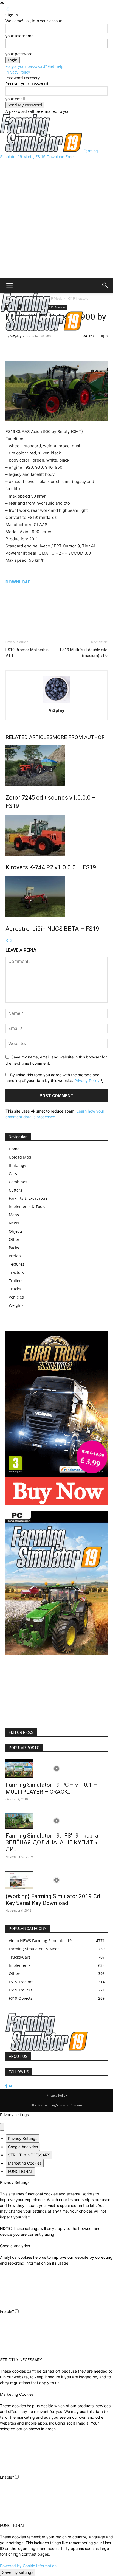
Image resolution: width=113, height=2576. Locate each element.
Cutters (15, 1190)
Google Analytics (23, 2147)
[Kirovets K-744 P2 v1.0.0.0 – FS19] (56, 835)
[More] (36, 349)
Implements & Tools (27, 1206)
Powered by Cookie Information (28, 2566)
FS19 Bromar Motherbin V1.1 (27, 653)
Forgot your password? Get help (35, 66)
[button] (9, 285)
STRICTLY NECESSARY (29, 2155)
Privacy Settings (23, 2138)
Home (14, 1149)
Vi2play (16, 336)
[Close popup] (2, 2127)
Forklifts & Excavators (28, 1198)
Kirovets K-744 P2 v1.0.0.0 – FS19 (51, 867)
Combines (18, 1182)
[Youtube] (10, 2086)
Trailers (16, 1281)
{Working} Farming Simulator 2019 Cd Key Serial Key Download (53, 1900)
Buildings (17, 1165)
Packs (14, 1248)
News (14, 1223)
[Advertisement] (56, 219)
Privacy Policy (18, 72)
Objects (16, 1231)
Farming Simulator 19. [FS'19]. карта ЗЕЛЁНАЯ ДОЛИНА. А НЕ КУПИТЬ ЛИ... (52, 1842)
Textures (17, 1264)
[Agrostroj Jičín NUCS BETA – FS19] (56, 897)
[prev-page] (7, 941)
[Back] (7, 9)
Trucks (15, 1289)
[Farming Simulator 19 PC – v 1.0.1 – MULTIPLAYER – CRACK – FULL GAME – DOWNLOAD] (56, 1769)
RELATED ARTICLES (29, 737)
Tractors (16, 1272)
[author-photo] (56, 703)
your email (15, 99)
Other (14, 1239)
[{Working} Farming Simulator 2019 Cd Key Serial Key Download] (56, 1880)
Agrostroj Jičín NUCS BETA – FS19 (52, 929)
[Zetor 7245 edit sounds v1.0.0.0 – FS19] (56, 766)
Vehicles (16, 1297)
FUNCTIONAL (20, 2171)
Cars (13, 1174)
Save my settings (18, 2572)
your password (19, 54)
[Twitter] (24, 349)
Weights (16, 1305)
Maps (14, 1215)
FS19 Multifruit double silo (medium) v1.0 (84, 653)
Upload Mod (20, 1157)
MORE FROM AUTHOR (79, 737)
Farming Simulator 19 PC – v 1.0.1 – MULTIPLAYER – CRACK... (51, 1788)
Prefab (15, 1256)
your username (19, 36)
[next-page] (11, 941)
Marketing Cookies (25, 2163)
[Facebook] (11, 349)
